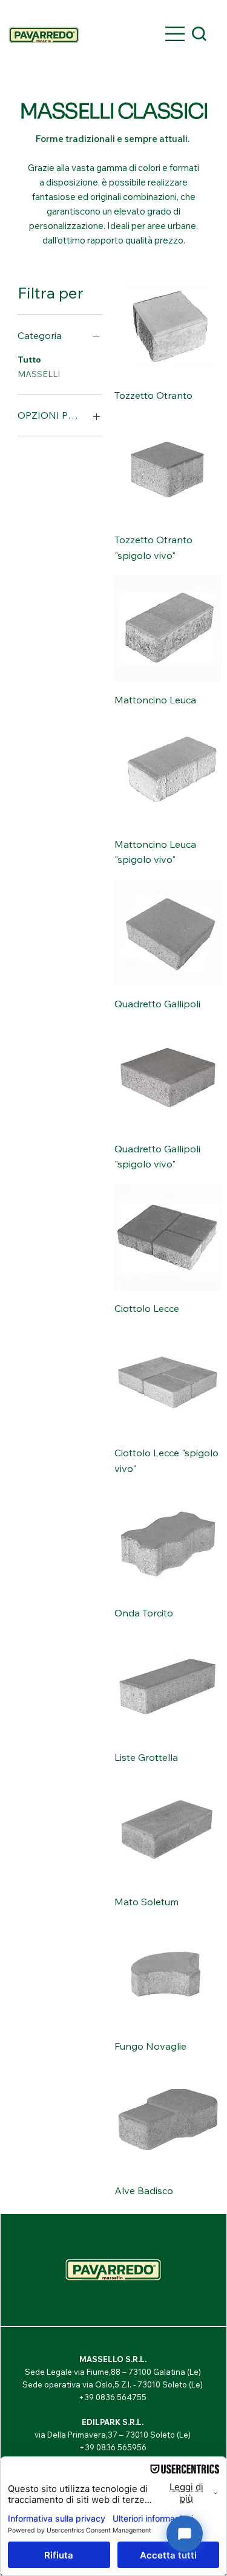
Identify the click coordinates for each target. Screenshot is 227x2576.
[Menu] (176, 34)
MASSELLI (39, 374)
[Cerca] (199, 34)
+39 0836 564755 (113, 2397)
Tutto (29, 360)
